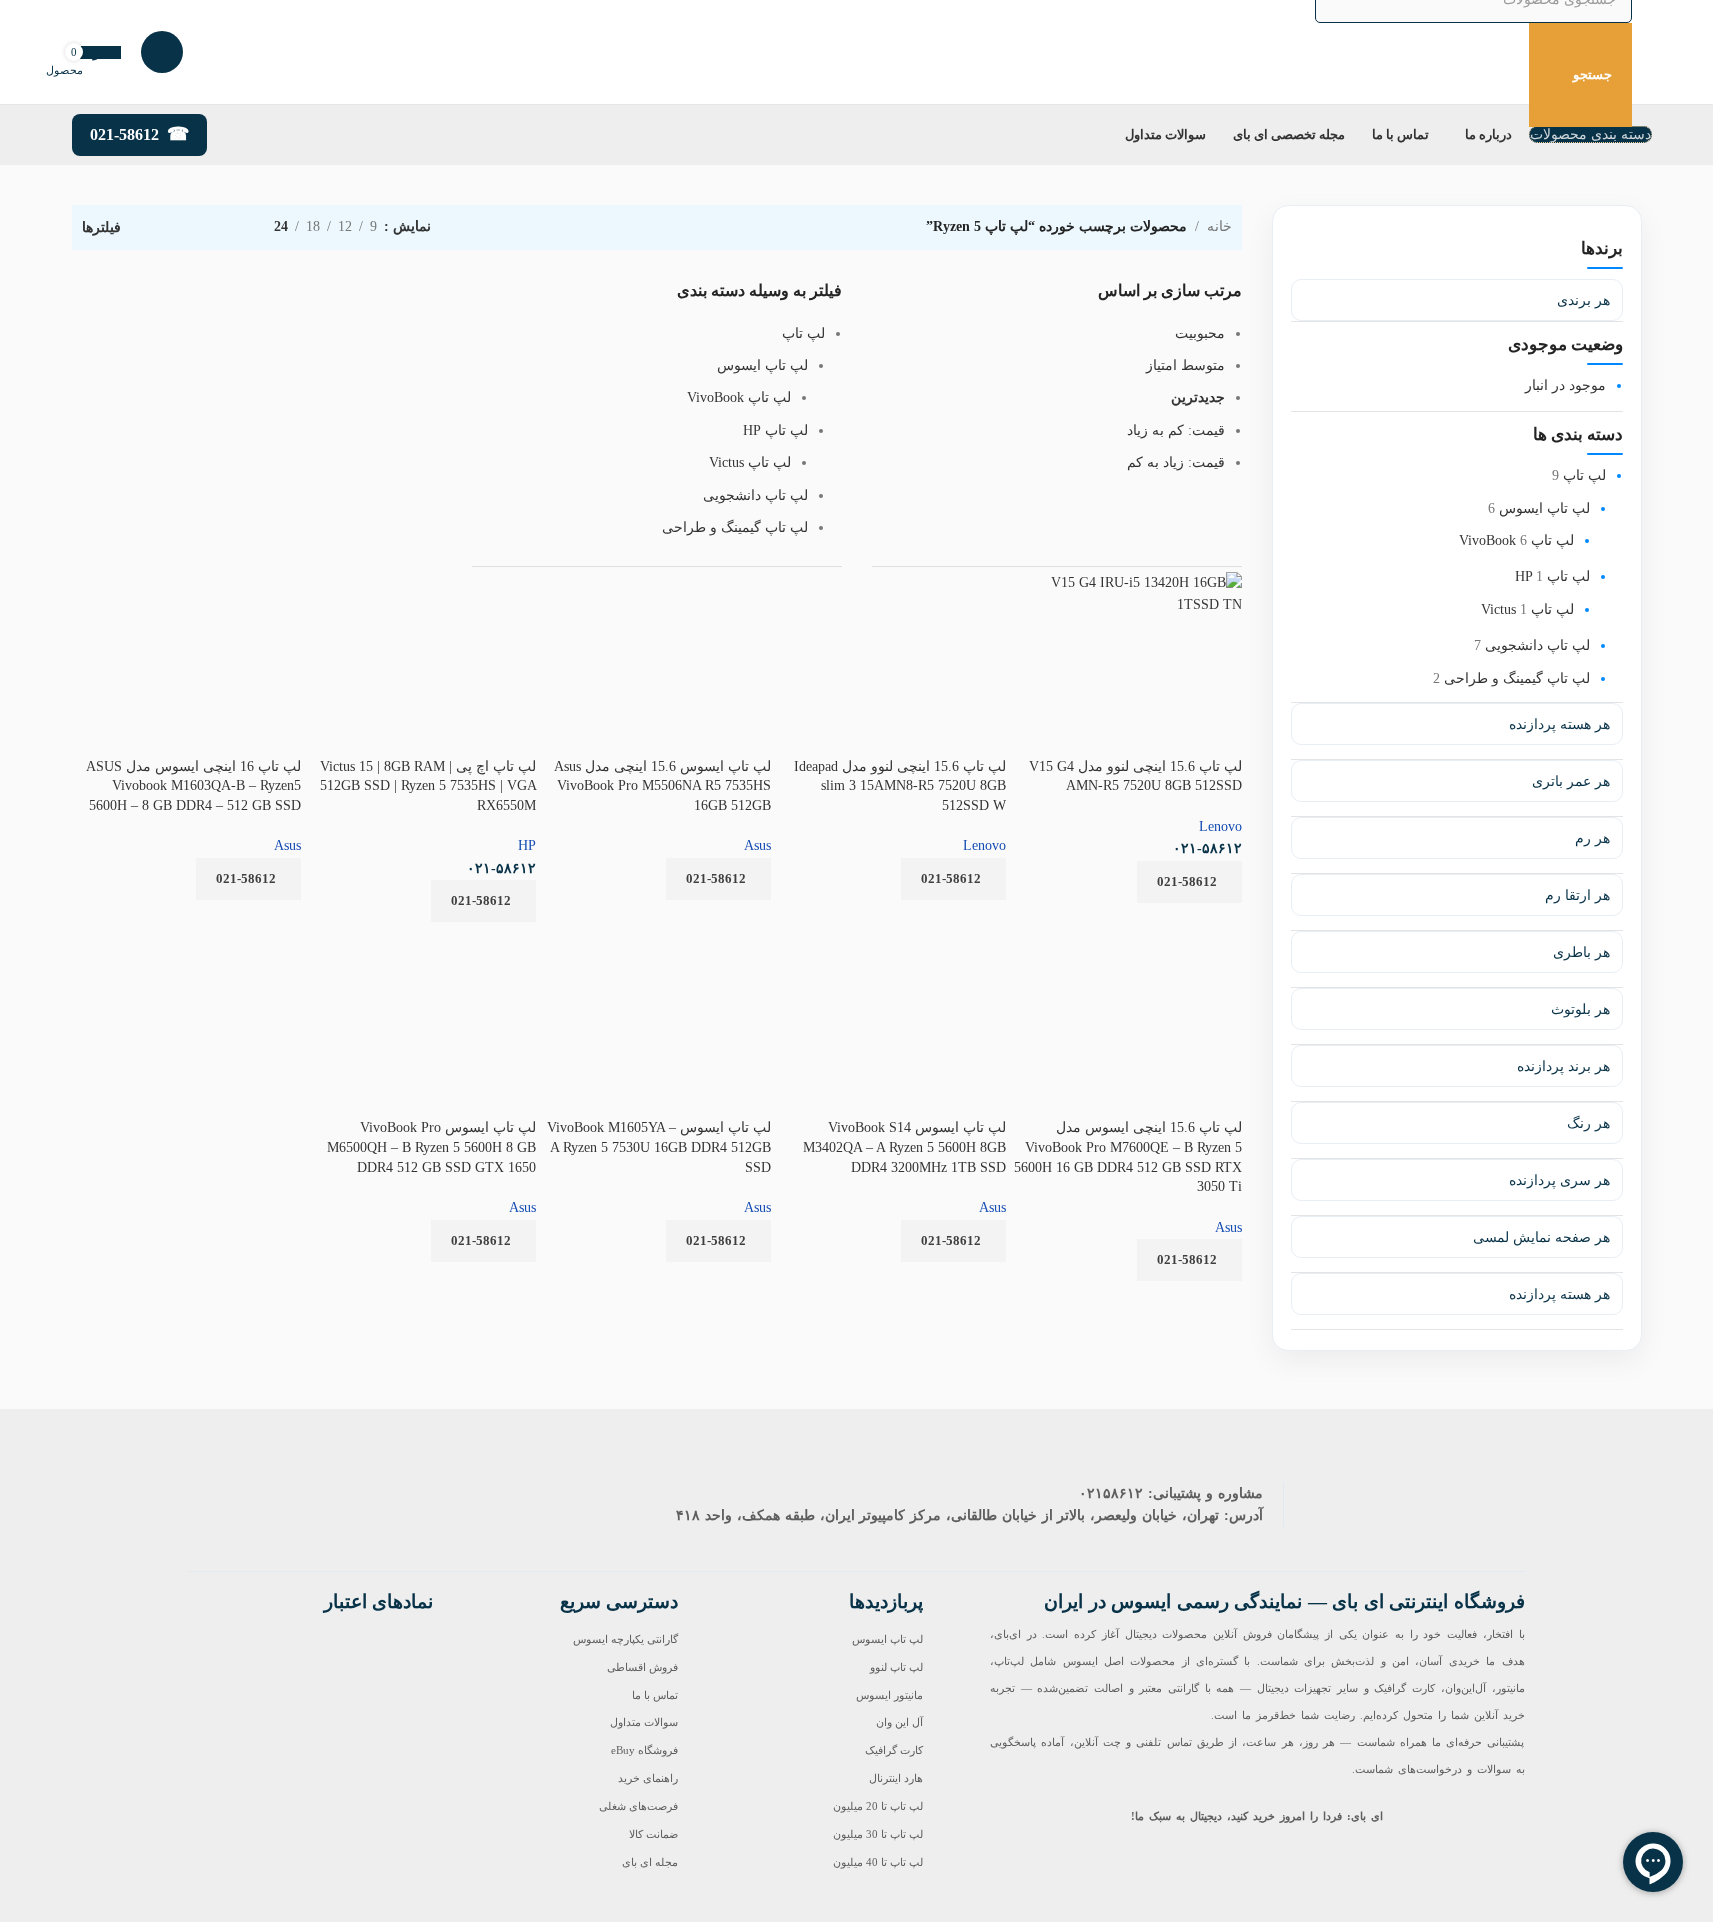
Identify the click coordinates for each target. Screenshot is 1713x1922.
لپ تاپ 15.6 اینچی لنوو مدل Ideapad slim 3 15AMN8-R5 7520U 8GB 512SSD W (900, 786)
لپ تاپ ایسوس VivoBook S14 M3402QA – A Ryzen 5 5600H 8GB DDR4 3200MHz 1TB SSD (904, 1147)
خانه (1219, 226)
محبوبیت (1200, 333)
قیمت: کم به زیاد (1176, 430)
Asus (757, 845)
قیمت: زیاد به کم (1176, 462)
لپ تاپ (1584, 475)
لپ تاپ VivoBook (739, 397)
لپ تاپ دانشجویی (1537, 645)
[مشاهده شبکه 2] (227, 227)
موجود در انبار (1565, 385)
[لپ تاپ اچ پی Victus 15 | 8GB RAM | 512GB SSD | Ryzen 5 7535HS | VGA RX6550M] (451, 652)
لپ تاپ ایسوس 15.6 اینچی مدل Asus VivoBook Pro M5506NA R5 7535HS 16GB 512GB (662, 786)
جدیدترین (1198, 397)
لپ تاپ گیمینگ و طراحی (1517, 678)
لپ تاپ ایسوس (1544, 508)
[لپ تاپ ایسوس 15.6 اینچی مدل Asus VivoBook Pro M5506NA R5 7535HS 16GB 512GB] (665, 579)
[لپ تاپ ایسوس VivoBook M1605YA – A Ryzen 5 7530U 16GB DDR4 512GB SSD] (656, 951)
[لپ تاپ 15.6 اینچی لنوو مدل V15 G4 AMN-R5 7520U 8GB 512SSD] (1126, 590)
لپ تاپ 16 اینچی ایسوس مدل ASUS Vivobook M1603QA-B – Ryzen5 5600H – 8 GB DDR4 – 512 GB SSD (193, 786)
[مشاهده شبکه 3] (195, 227)
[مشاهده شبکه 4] (164, 227)
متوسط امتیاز (1185, 365)
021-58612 (124, 134)
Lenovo (1220, 826)
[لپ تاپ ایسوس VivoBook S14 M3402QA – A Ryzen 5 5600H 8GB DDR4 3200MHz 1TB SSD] (891, 951)
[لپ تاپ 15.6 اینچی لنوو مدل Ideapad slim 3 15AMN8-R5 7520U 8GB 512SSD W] (918, 579)
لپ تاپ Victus (1527, 609)
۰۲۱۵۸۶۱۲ (1111, 1493)
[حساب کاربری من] (162, 52)
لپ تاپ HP (1552, 576)
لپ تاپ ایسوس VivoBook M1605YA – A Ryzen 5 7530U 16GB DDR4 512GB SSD (659, 1147)
